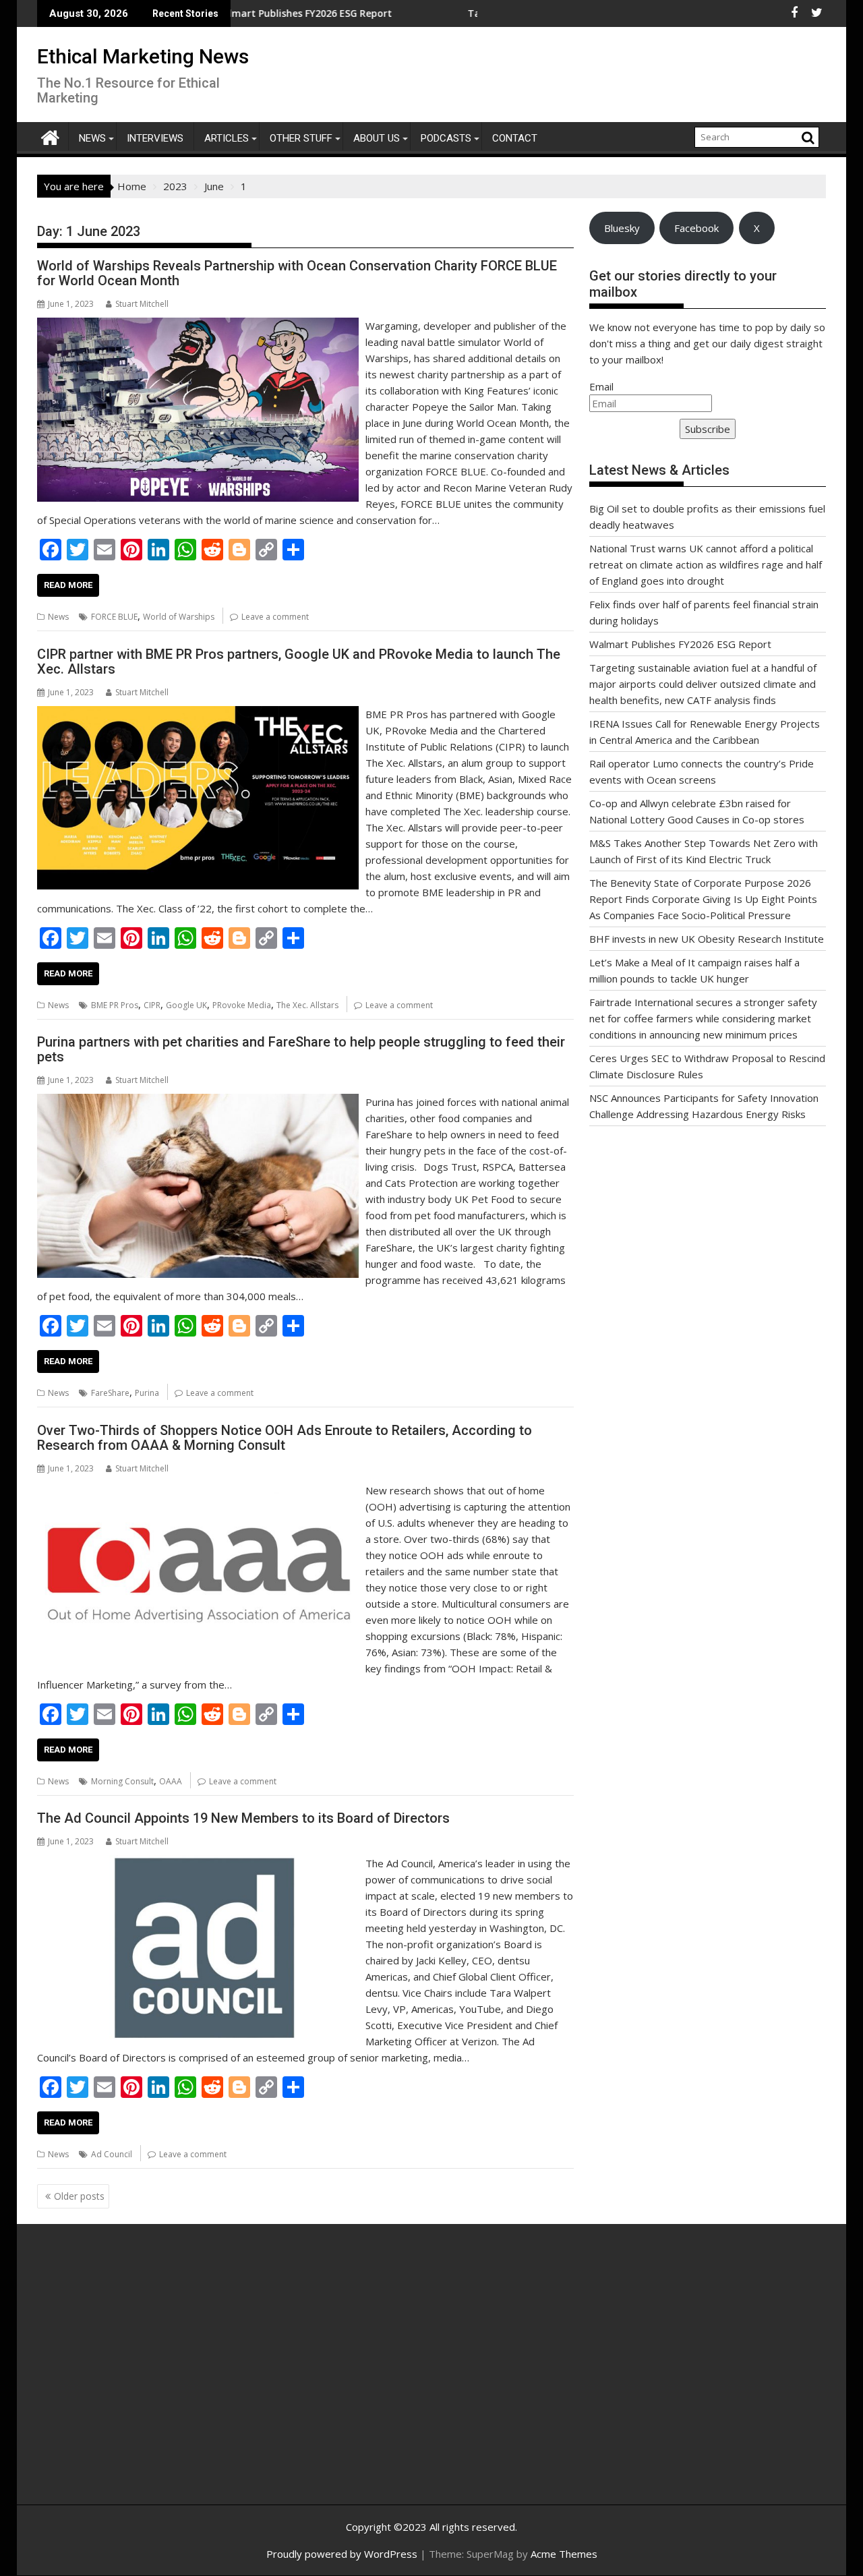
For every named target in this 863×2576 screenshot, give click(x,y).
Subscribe (708, 429)
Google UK (186, 1005)
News (92, 138)
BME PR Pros (115, 1005)
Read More (68, 585)
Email (601, 386)
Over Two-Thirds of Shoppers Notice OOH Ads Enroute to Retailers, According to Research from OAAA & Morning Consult (285, 1438)
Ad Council (112, 2154)
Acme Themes (564, 2554)
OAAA (171, 1781)
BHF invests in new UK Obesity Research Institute (707, 939)
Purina (147, 1393)
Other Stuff (301, 138)
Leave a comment (275, 617)
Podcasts (446, 138)
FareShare (110, 1393)
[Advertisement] (165, 2379)
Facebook (696, 228)
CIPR (152, 1005)
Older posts (79, 2196)
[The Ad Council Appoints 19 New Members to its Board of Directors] (198, 1863)
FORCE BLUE (114, 617)
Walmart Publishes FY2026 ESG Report (680, 644)
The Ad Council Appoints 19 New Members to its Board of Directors (243, 1818)
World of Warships (179, 617)
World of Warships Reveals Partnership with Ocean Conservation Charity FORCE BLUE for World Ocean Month (297, 273)
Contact (515, 138)
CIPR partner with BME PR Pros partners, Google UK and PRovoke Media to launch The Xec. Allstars (299, 662)
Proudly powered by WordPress (342, 2554)
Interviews (155, 138)
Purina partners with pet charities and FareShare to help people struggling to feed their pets (301, 1049)
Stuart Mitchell (142, 304)
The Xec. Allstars (307, 1005)
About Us (377, 138)
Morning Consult (122, 1781)
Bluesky (622, 228)
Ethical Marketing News (143, 56)
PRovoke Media (242, 1005)
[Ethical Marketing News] (50, 136)
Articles (227, 138)
